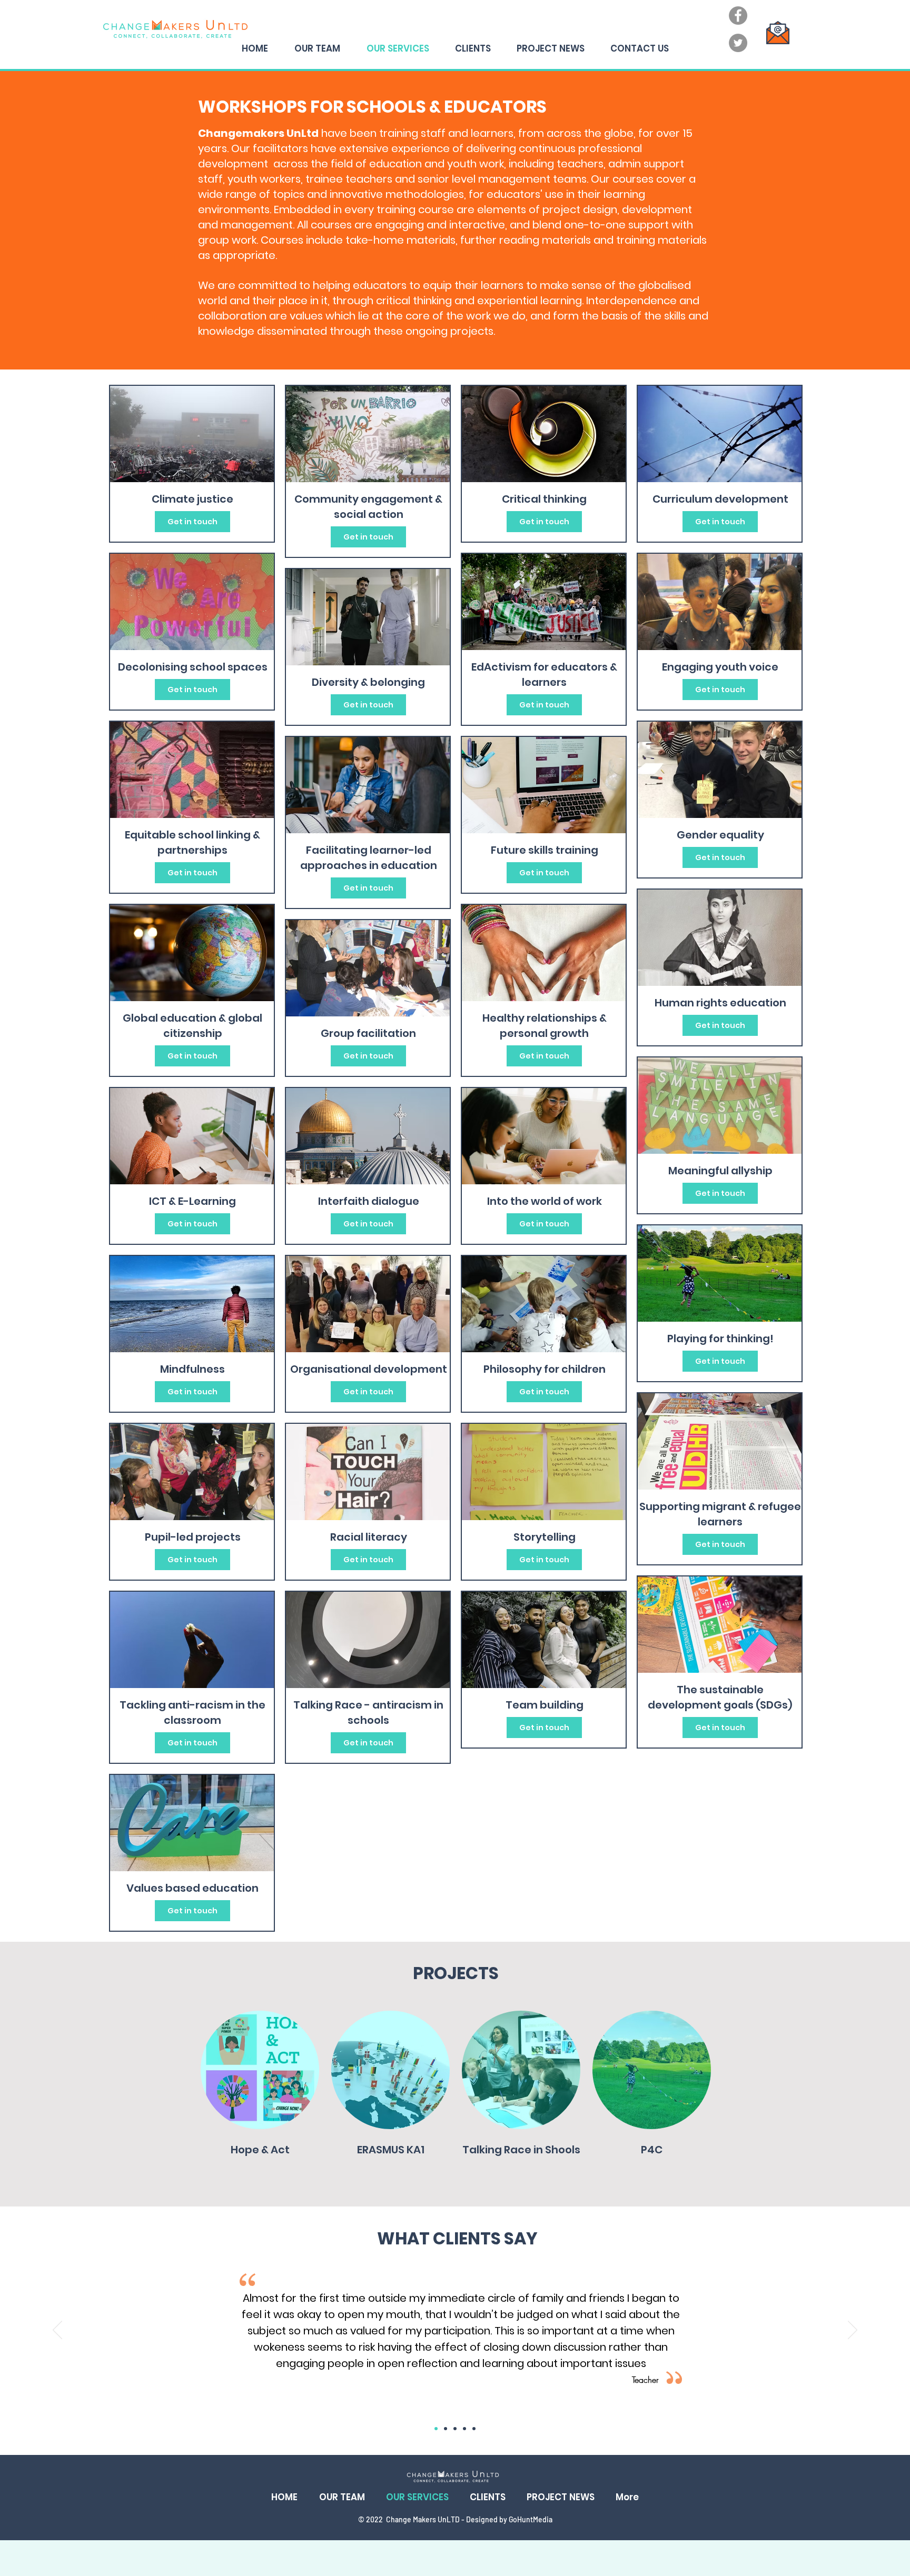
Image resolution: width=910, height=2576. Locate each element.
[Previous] (57, 2331)
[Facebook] (738, 16)
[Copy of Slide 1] (446, 2429)
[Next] (853, 2331)
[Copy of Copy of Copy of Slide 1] (464, 2429)
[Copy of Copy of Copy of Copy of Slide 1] (474, 2429)
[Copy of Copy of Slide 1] (455, 2429)
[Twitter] (738, 43)
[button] (260, 2070)
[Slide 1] (436, 2429)
